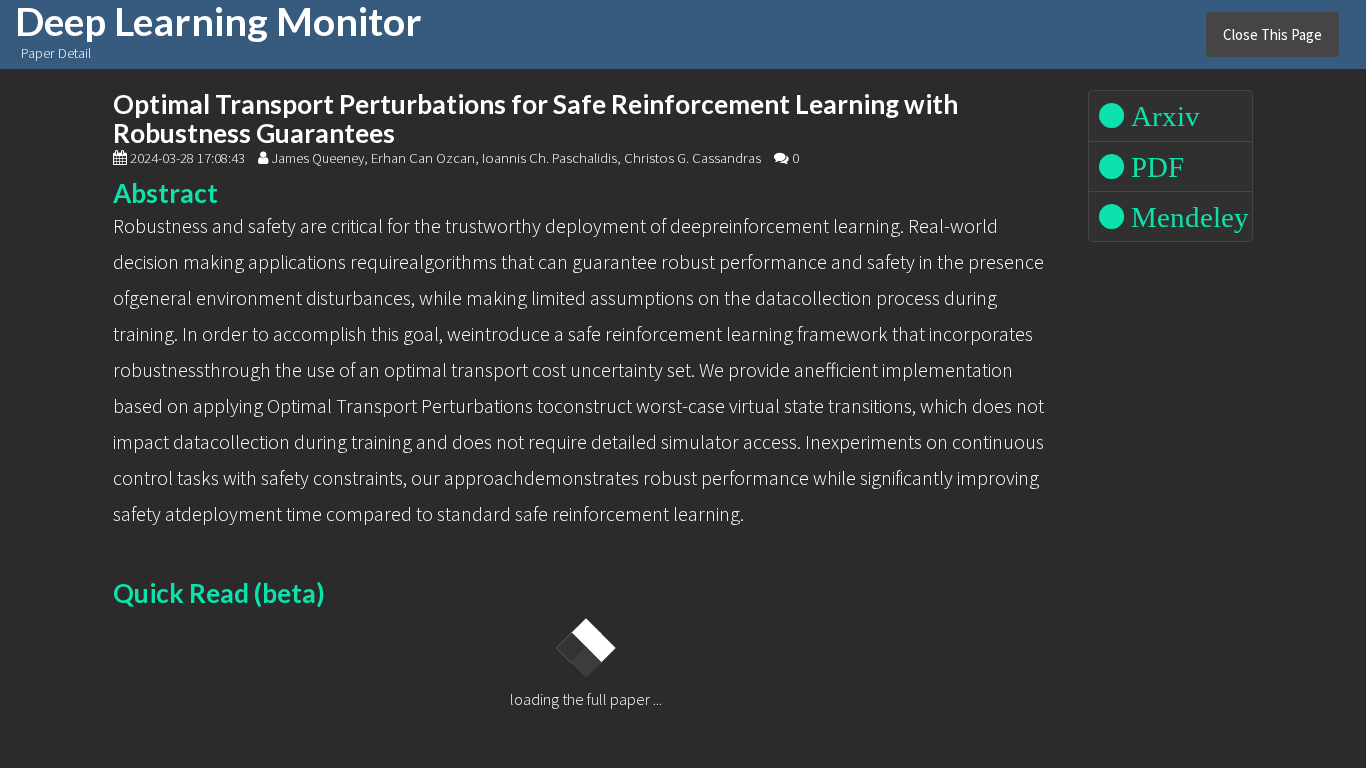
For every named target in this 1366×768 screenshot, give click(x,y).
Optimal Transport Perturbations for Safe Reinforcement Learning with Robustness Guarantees (535, 118)
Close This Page (1272, 34)
